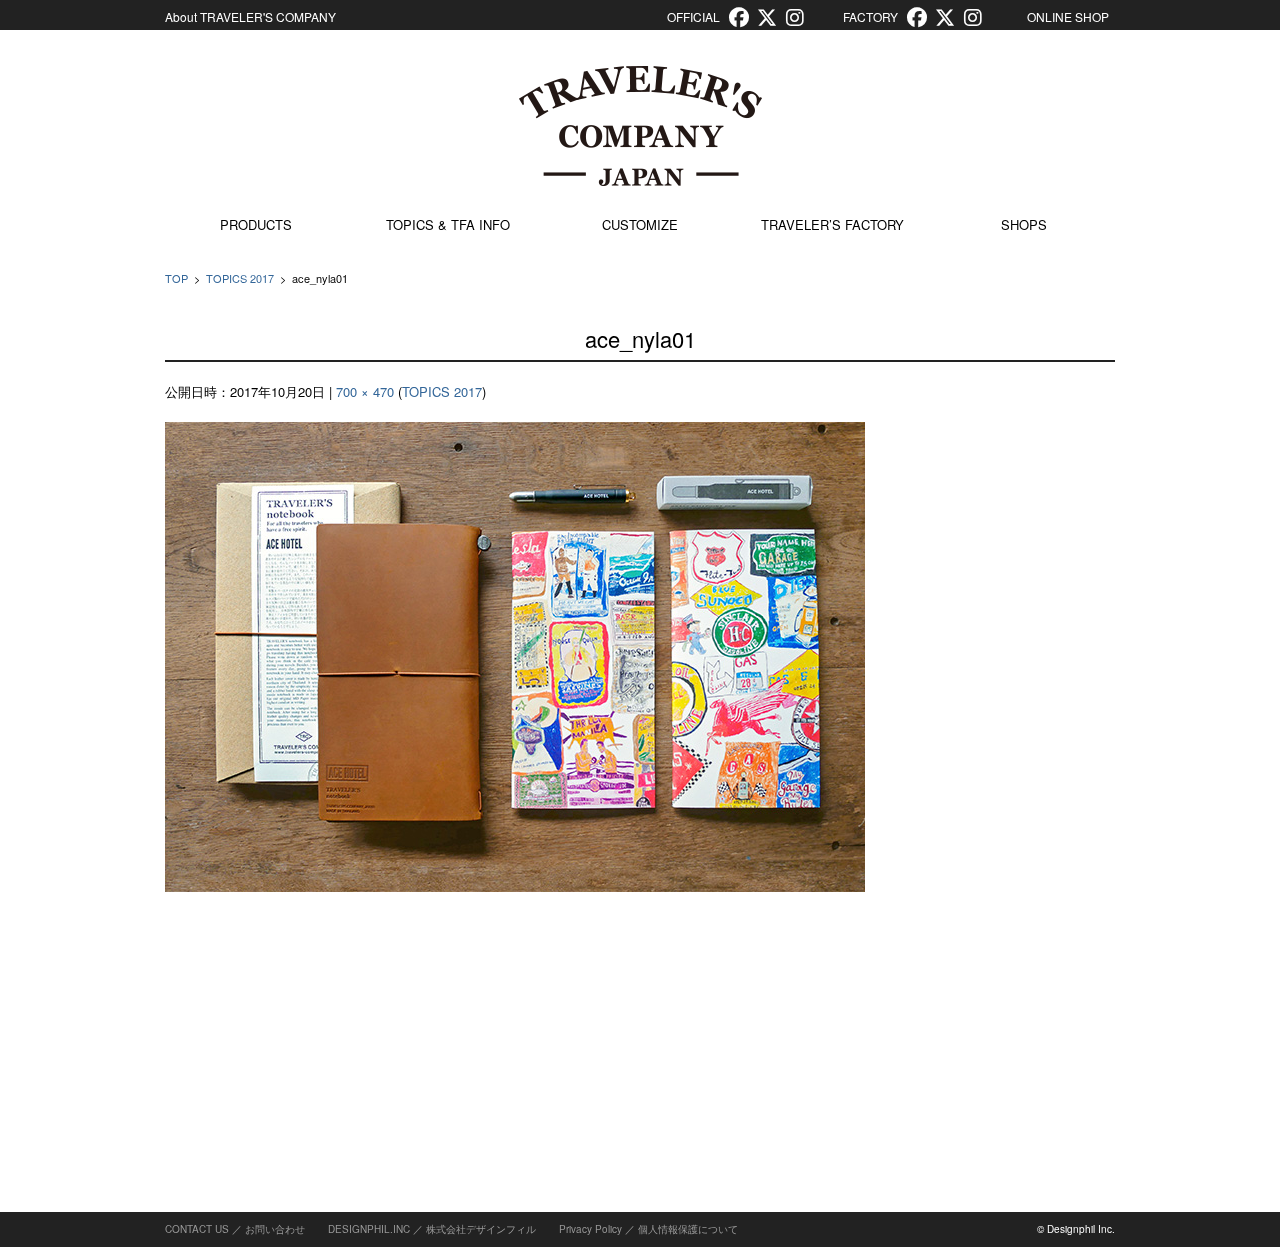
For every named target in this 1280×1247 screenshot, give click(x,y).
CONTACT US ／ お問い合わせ (235, 1229)
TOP (176, 278)
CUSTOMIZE (640, 224)
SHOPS (1024, 224)
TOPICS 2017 (240, 278)
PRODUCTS (256, 224)
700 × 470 (365, 391)
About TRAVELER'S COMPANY (250, 16)
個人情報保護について (688, 1229)
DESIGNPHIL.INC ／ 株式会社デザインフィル (432, 1229)
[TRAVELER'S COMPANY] (640, 126)
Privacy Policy (590, 1229)
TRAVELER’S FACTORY (832, 224)
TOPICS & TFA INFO (448, 224)
